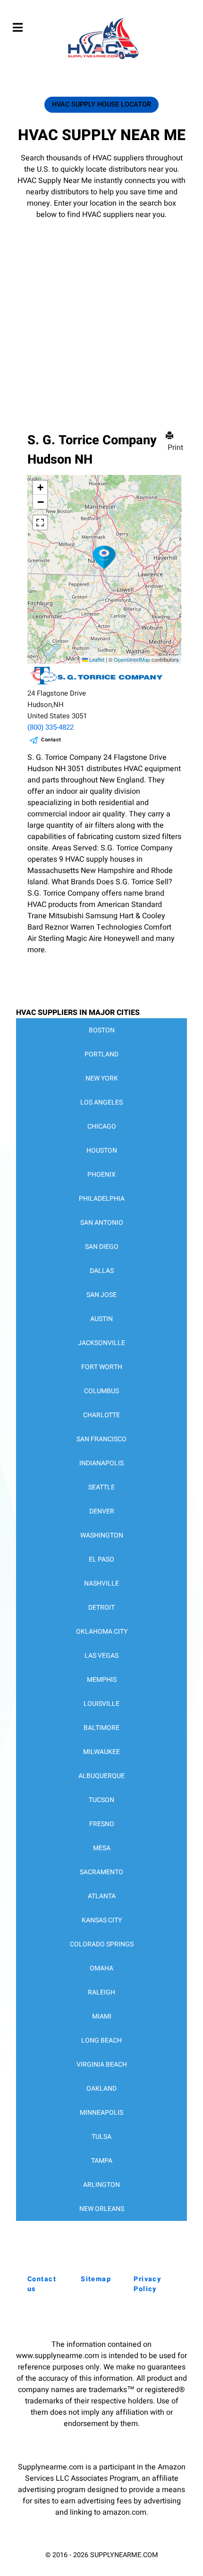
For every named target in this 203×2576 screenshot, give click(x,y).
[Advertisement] (101, 312)
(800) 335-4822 (51, 727)
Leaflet (96, 659)
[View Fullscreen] (40, 523)
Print (175, 448)
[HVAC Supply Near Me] (102, 59)
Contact (51, 740)
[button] (104, 557)
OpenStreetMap (132, 659)
